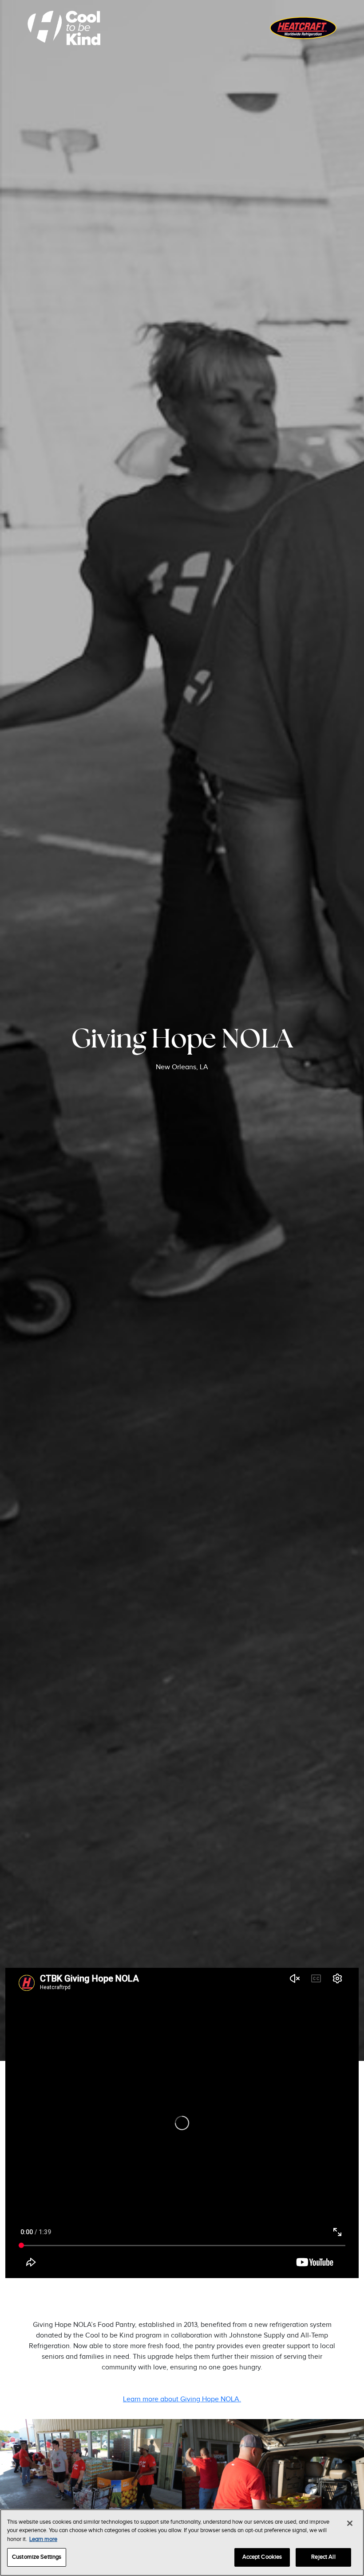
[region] (182, 2543)
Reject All (323, 2557)
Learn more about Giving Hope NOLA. (182, 2399)
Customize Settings (37, 2557)
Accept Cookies (262, 2557)
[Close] (350, 2523)
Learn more (43, 2539)
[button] (91, 2480)
